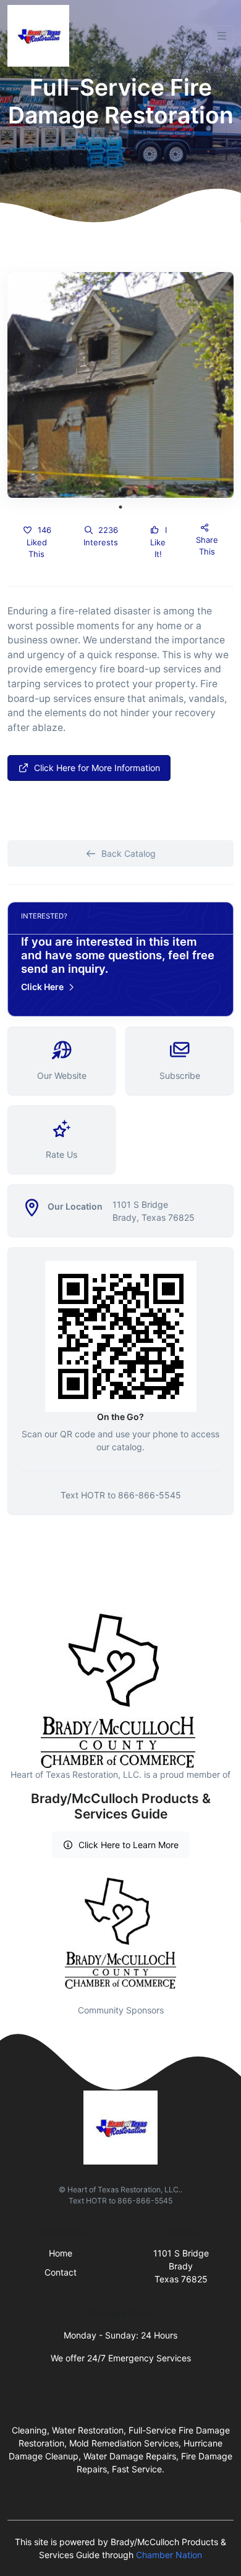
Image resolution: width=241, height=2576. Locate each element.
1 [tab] (120, 507)
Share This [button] (207, 546)
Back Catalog (129, 853)
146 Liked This (39, 542)
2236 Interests (101, 536)
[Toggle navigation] (222, 36)
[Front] (41, 36)
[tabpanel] (120, 385)
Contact (61, 2272)
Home (61, 2253)
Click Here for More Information (97, 768)
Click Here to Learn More (129, 1845)
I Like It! (158, 542)
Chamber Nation (169, 2555)
